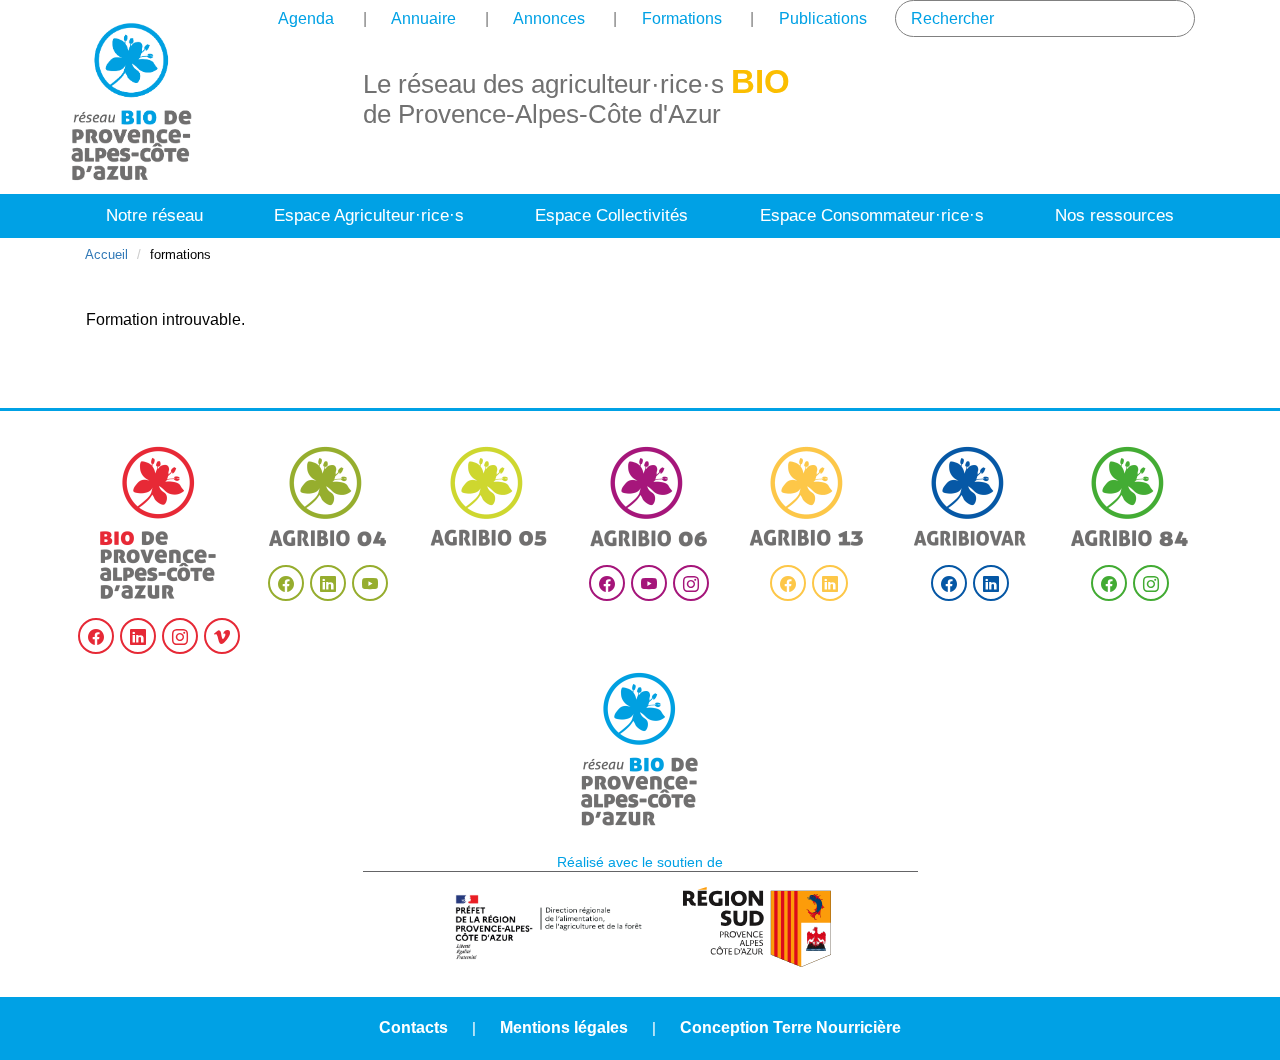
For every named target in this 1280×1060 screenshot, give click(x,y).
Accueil (106, 254)
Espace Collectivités (611, 215)
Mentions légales (564, 1027)
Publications (823, 18)
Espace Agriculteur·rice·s (369, 215)
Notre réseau (154, 215)
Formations (682, 18)
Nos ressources (1114, 215)
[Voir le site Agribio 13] (809, 496)
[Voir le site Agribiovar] (970, 496)
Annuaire (423, 18)
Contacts (413, 1027)
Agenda (306, 18)
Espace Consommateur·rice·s (872, 215)
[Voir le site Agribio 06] (649, 496)
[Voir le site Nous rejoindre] (640, 749)
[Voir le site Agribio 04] (328, 496)
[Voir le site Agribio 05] (489, 496)
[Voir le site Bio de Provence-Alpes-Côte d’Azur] (159, 523)
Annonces (549, 18)
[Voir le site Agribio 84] (1130, 496)
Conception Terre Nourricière (790, 1027)
